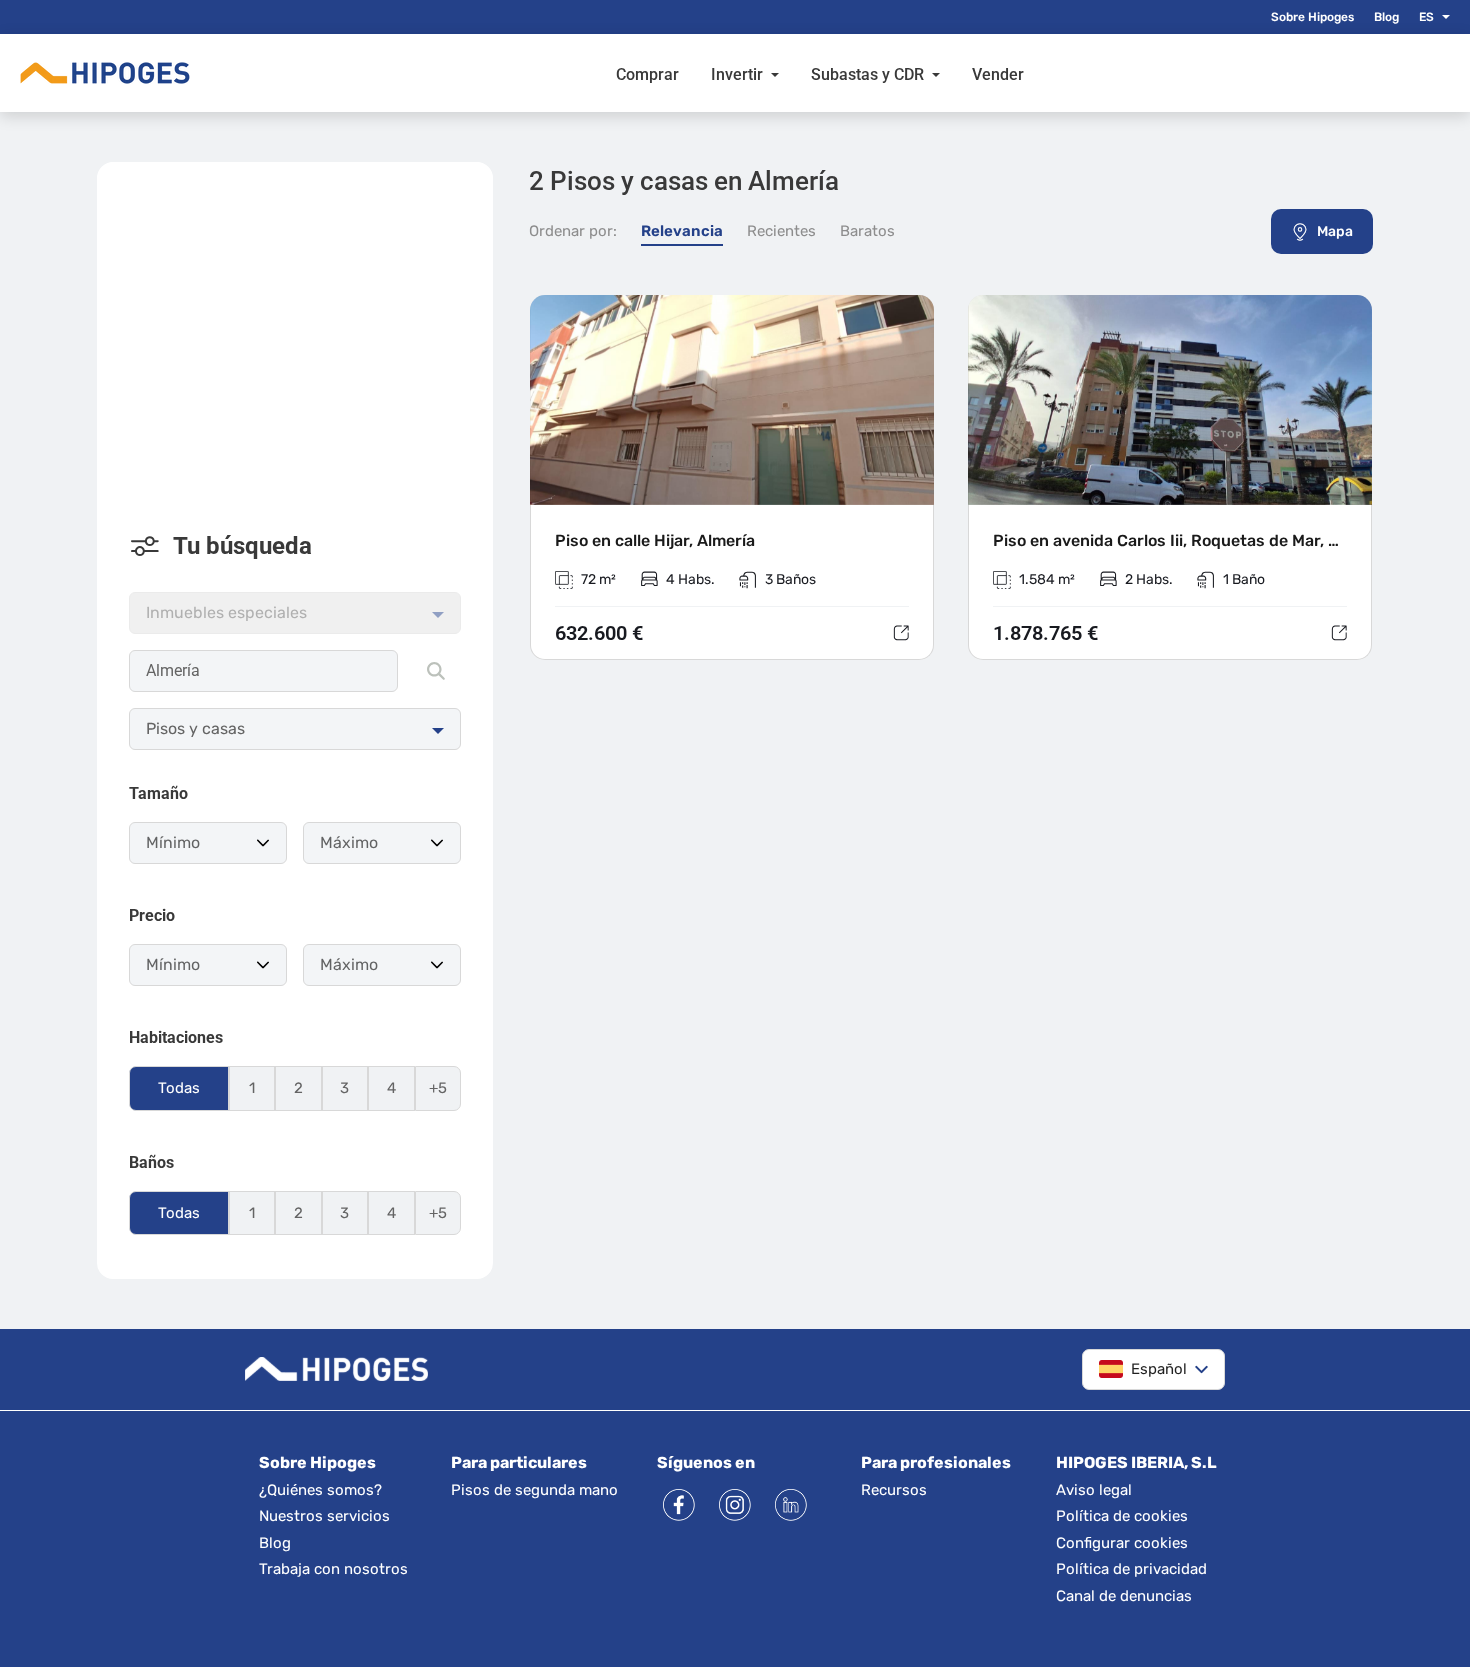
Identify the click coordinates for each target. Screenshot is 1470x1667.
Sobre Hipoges (1312, 17)
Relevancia (682, 231)
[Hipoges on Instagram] (735, 1505)
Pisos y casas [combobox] (195, 728)
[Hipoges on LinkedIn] (791, 1505)
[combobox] (263, 671)
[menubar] (820, 73)
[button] (1442, 17)
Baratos (867, 231)
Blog (1386, 17)
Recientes (781, 231)
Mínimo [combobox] (173, 842)
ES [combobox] (1426, 17)
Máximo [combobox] (349, 842)
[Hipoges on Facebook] (679, 1505)
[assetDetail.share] (901, 633)
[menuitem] (647, 73)
